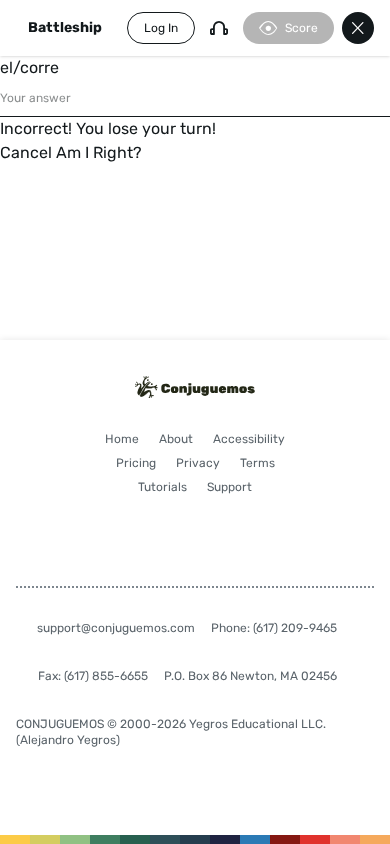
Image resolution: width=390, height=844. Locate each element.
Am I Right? (99, 152)
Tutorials (162, 487)
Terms (257, 463)
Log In (161, 28)
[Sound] (219, 28)
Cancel (26, 152)
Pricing (136, 463)
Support (229, 487)
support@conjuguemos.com (116, 628)
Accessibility (249, 439)
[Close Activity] (358, 28)
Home (122, 439)
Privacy (198, 463)
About (176, 439)
